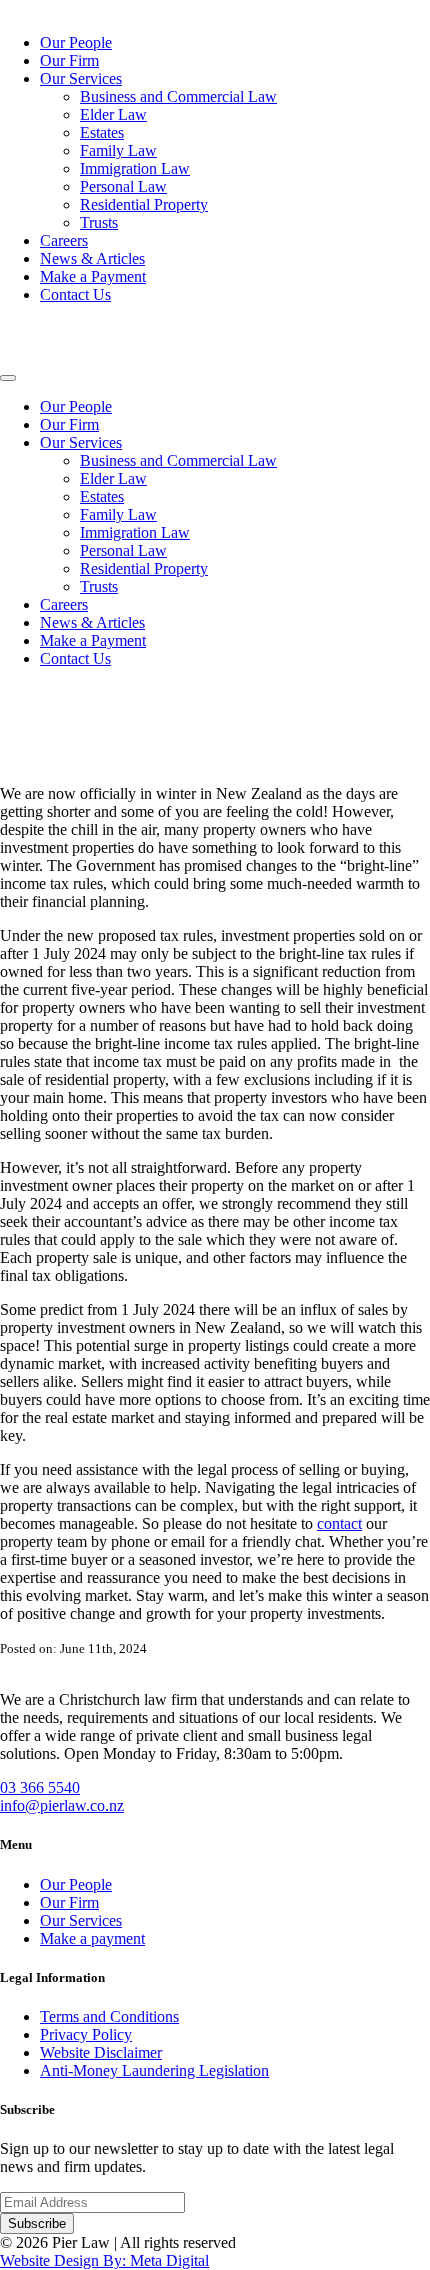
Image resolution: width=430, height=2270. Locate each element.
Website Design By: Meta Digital (104, 2260)
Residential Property (144, 204)
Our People (76, 42)
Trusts (99, 222)
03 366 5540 (40, 1787)
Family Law (118, 150)
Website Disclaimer (101, 2052)
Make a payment (92, 1938)
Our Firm (69, 60)
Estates (102, 132)
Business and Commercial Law (178, 96)
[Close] (8, 378)
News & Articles (92, 258)
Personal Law (123, 186)
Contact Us (75, 294)
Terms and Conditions (109, 2016)
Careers (64, 240)
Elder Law (113, 114)
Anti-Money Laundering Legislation (154, 2070)
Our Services (81, 78)
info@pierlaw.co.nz (62, 1805)
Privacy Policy (86, 2034)
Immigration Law (135, 168)
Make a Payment (93, 276)
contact (339, 1523)
